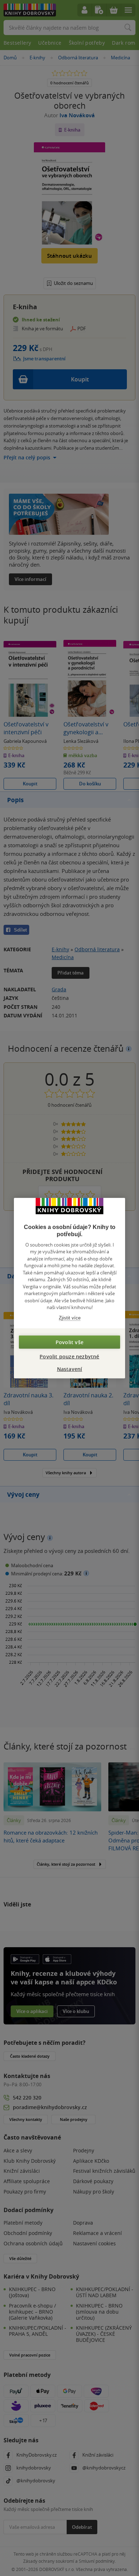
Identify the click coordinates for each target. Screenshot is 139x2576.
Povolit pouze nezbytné (69, 1356)
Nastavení (70, 1369)
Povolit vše (69, 1342)
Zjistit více (70, 1317)
